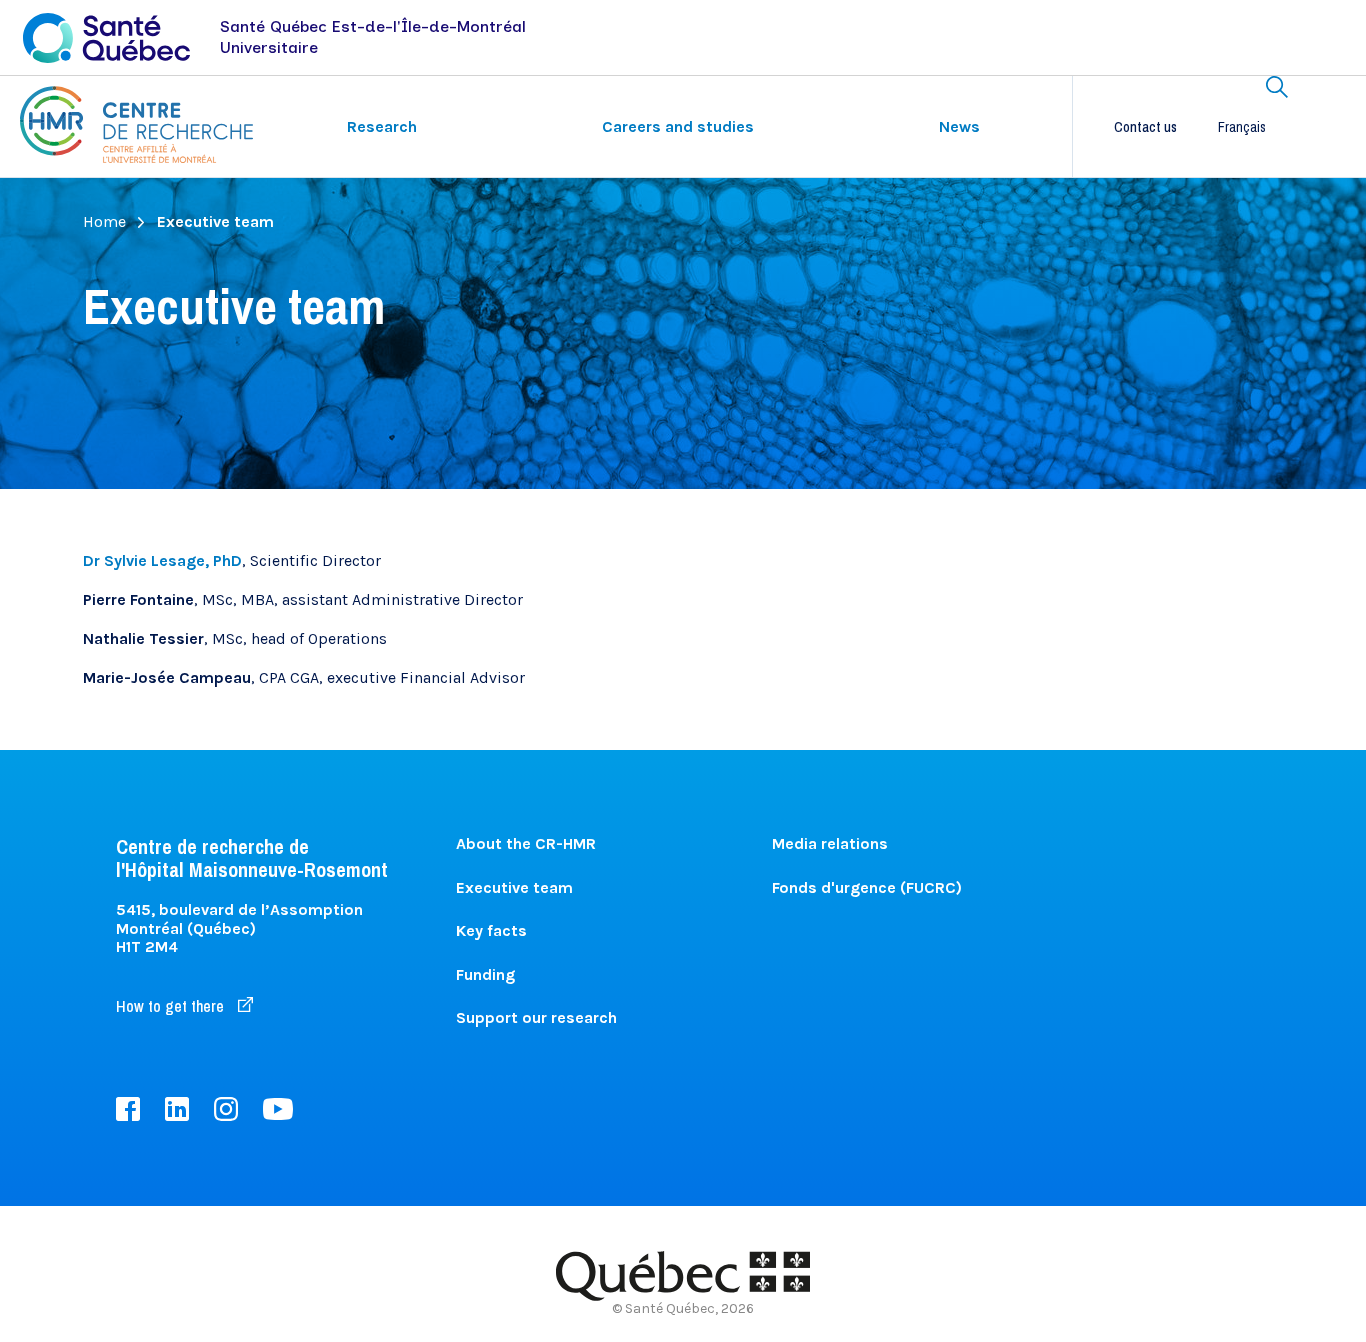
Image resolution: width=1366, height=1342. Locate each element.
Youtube (278, 1109)
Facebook (128, 1109)
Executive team (514, 887)
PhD (162, 560)
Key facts (491, 930)
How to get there (172, 1006)
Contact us (1145, 127)
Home (104, 222)
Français (1242, 127)
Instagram (226, 1109)
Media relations (830, 843)
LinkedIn (177, 1109)
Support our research (536, 1017)
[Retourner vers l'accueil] (137, 124)
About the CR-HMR (526, 843)
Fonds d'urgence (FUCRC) (867, 887)
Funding (485, 974)
